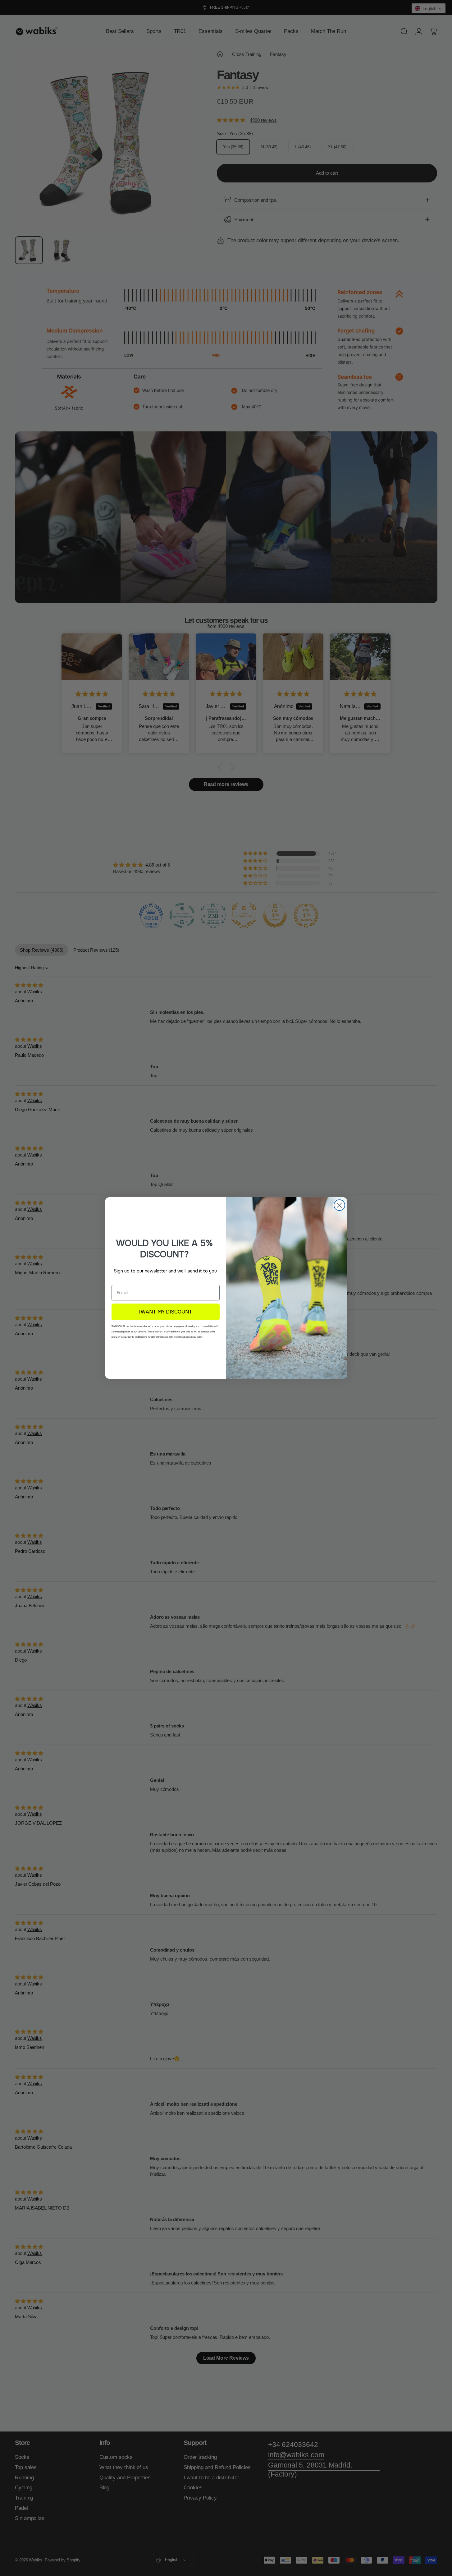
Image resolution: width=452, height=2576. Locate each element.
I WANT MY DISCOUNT (165, 1312)
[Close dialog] (339, 1205)
